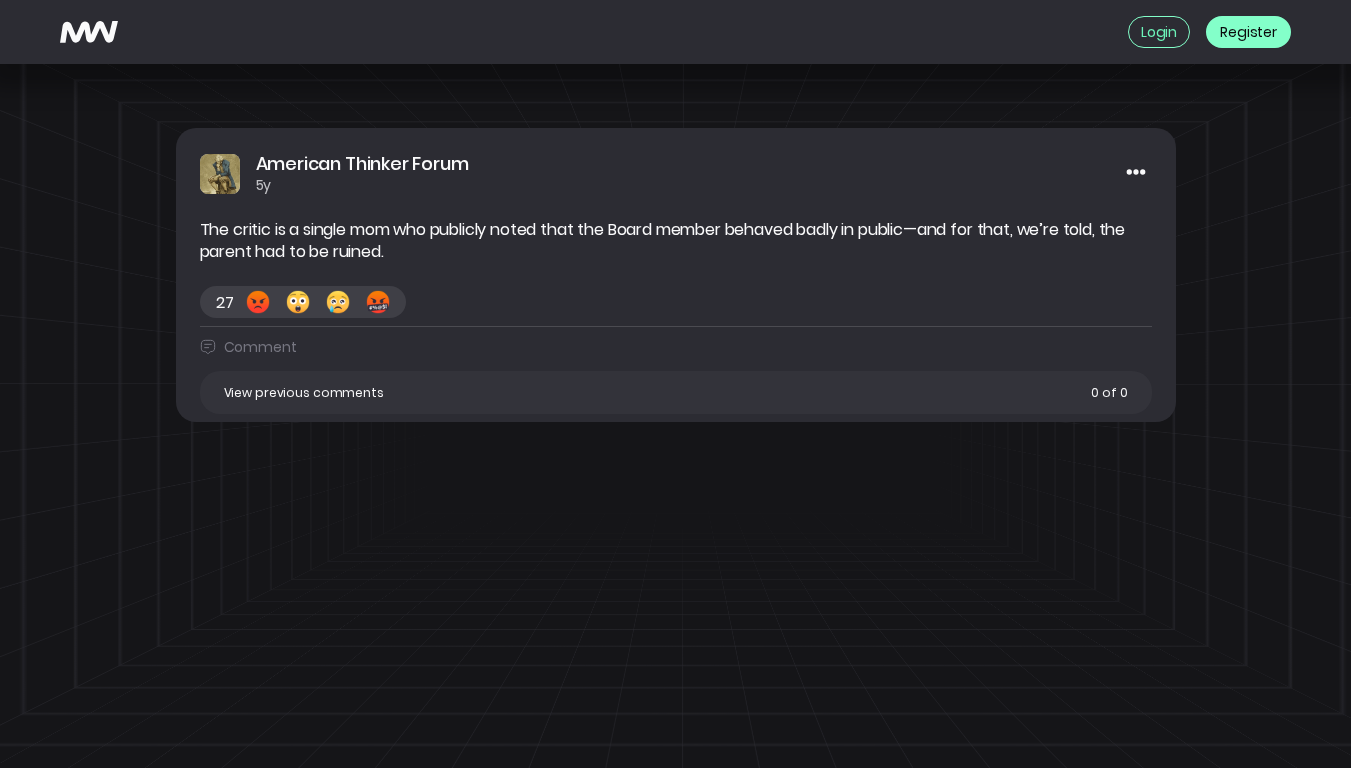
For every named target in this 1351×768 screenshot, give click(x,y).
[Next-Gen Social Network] (89, 32)
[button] (676, 392)
